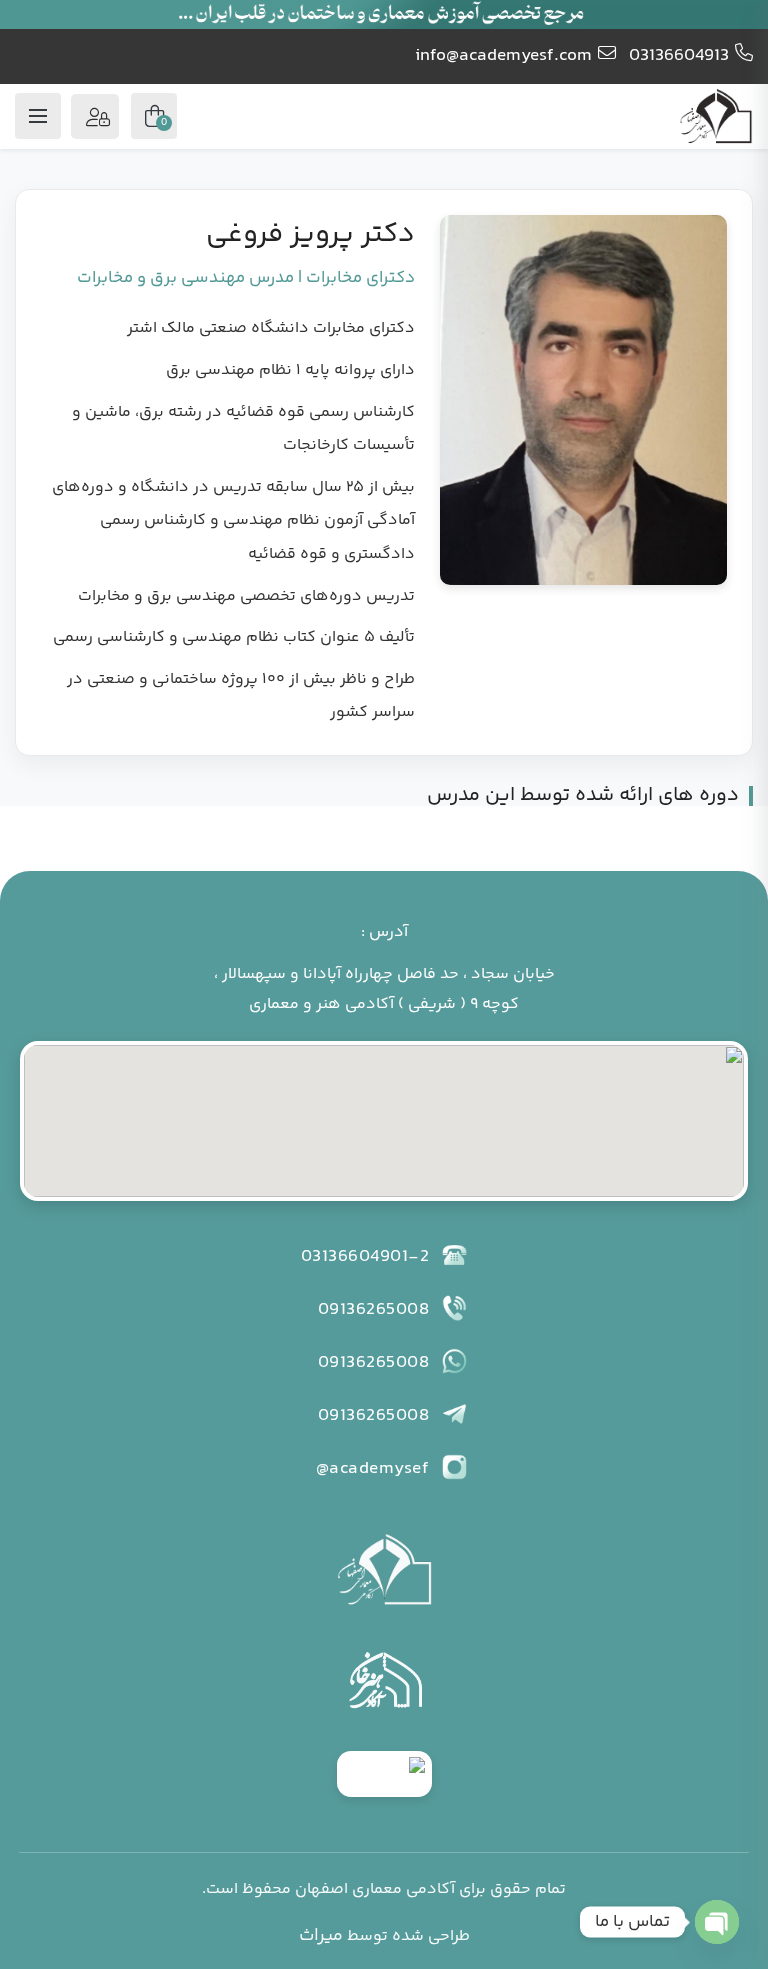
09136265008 (374, 1310)
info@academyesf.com (503, 56)
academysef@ (373, 1469)
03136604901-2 (365, 1257)
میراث (321, 1936)
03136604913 (679, 56)
